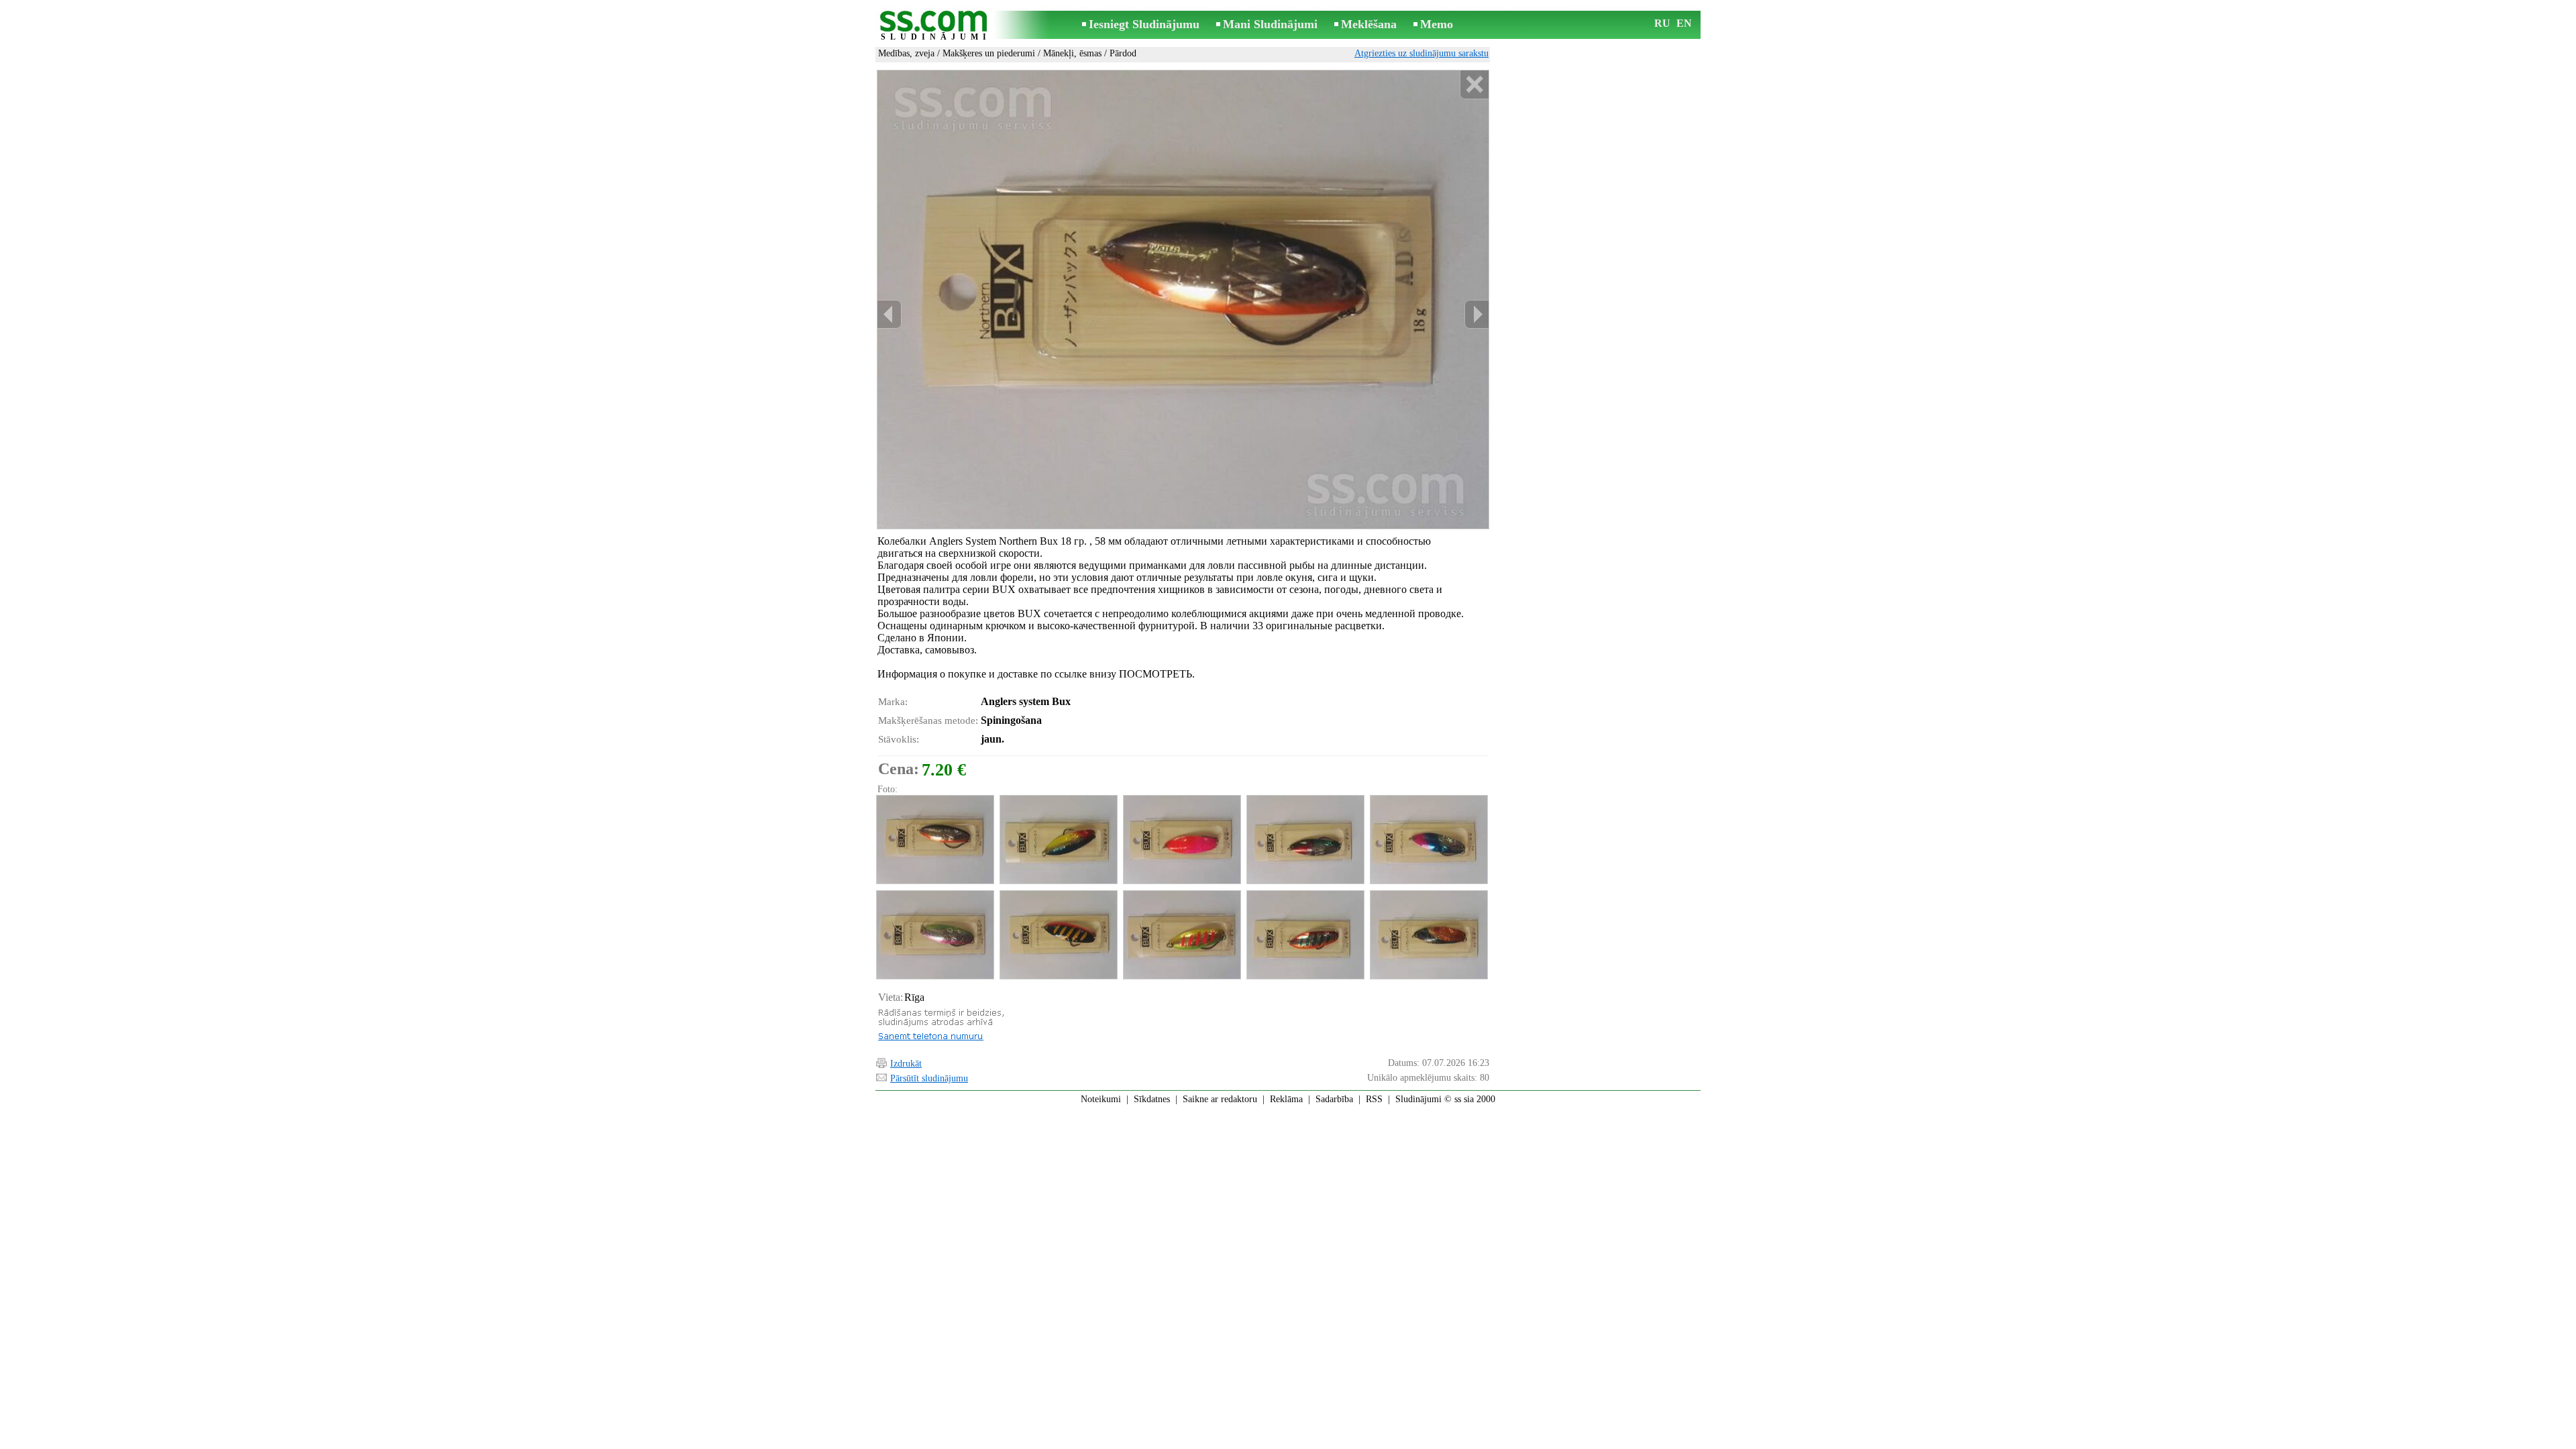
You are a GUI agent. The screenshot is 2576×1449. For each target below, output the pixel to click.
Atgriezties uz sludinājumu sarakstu (1421, 53)
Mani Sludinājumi (1270, 24)
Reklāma (1286, 1099)
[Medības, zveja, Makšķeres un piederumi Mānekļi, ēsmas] (934, 840)
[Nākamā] (1477, 314)
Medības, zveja (906, 53)
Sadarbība (1334, 1099)
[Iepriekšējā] (890, 314)
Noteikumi (1101, 1099)
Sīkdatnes (1152, 1099)
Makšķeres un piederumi (989, 53)
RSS (1374, 1099)
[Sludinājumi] (936, 26)
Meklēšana (1369, 24)
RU (1662, 23)
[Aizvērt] (1474, 85)
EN (1684, 23)
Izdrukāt (906, 1064)
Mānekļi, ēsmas (1072, 53)
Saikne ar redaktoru (1220, 1099)
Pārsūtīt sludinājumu (929, 1078)
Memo (1437, 24)
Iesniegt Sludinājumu (1144, 24)
